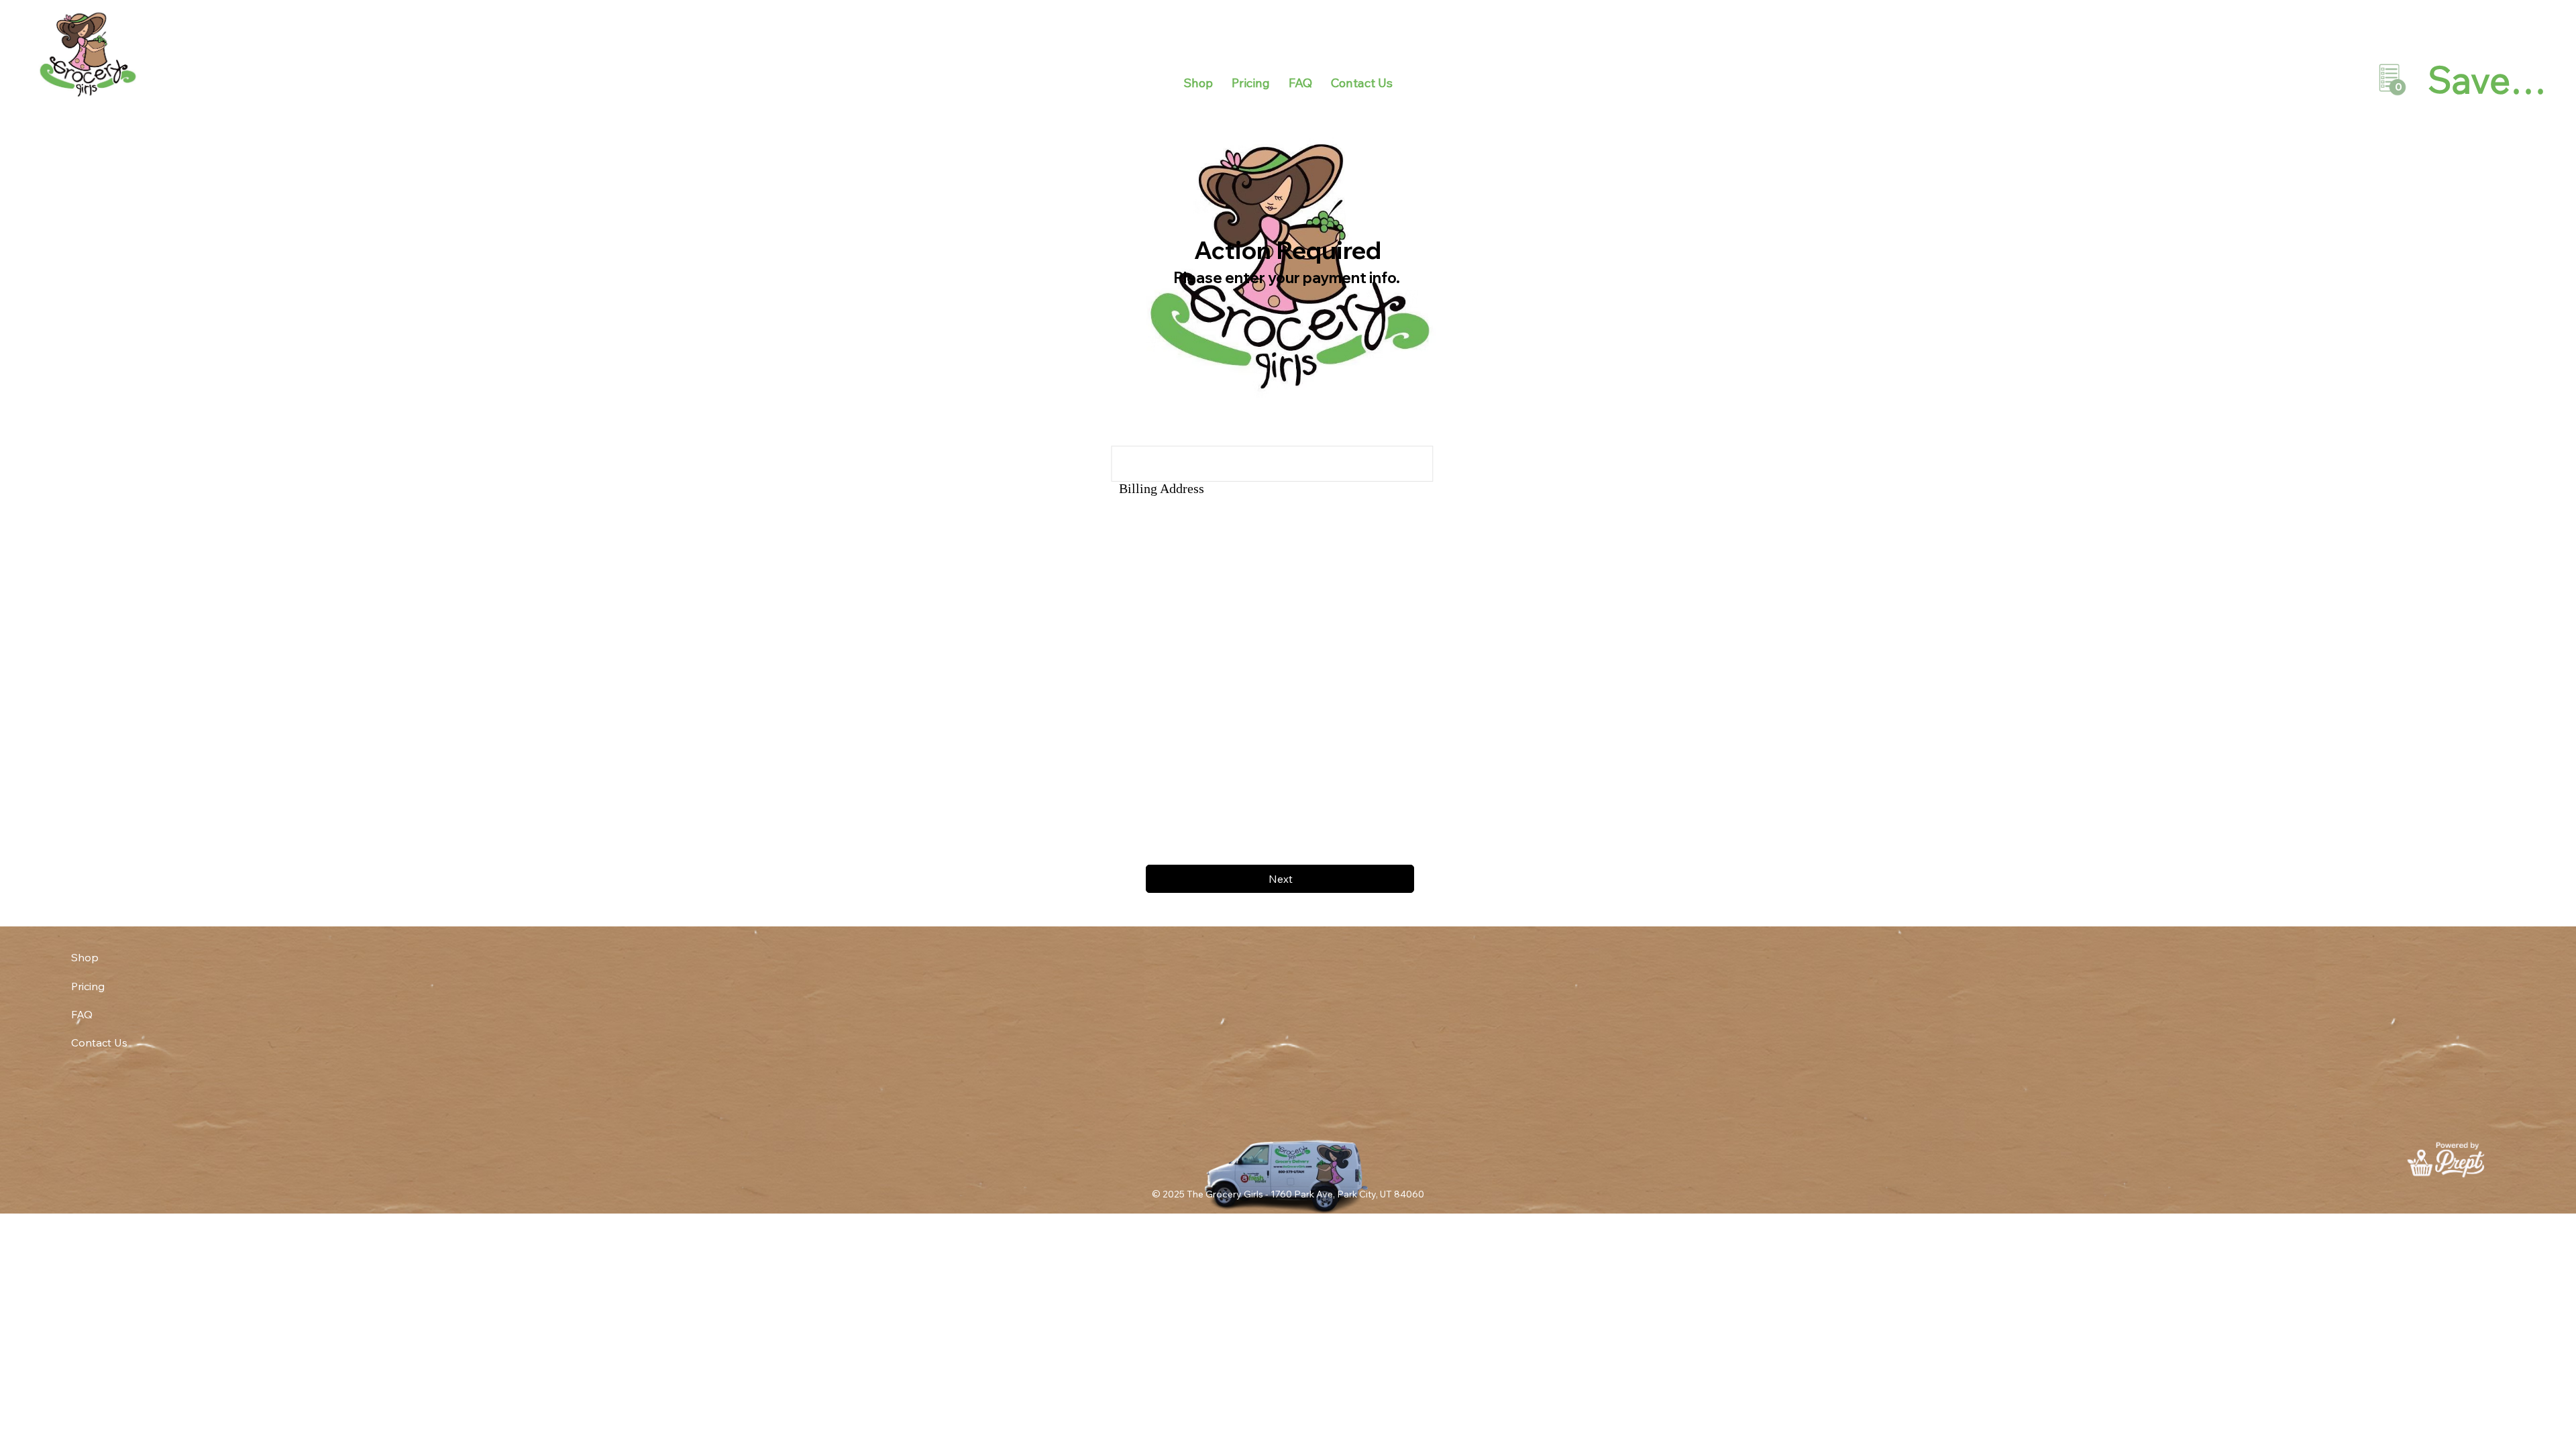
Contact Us (99, 1042)
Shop (85, 957)
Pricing (88, 986)
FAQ (82, 1014)
